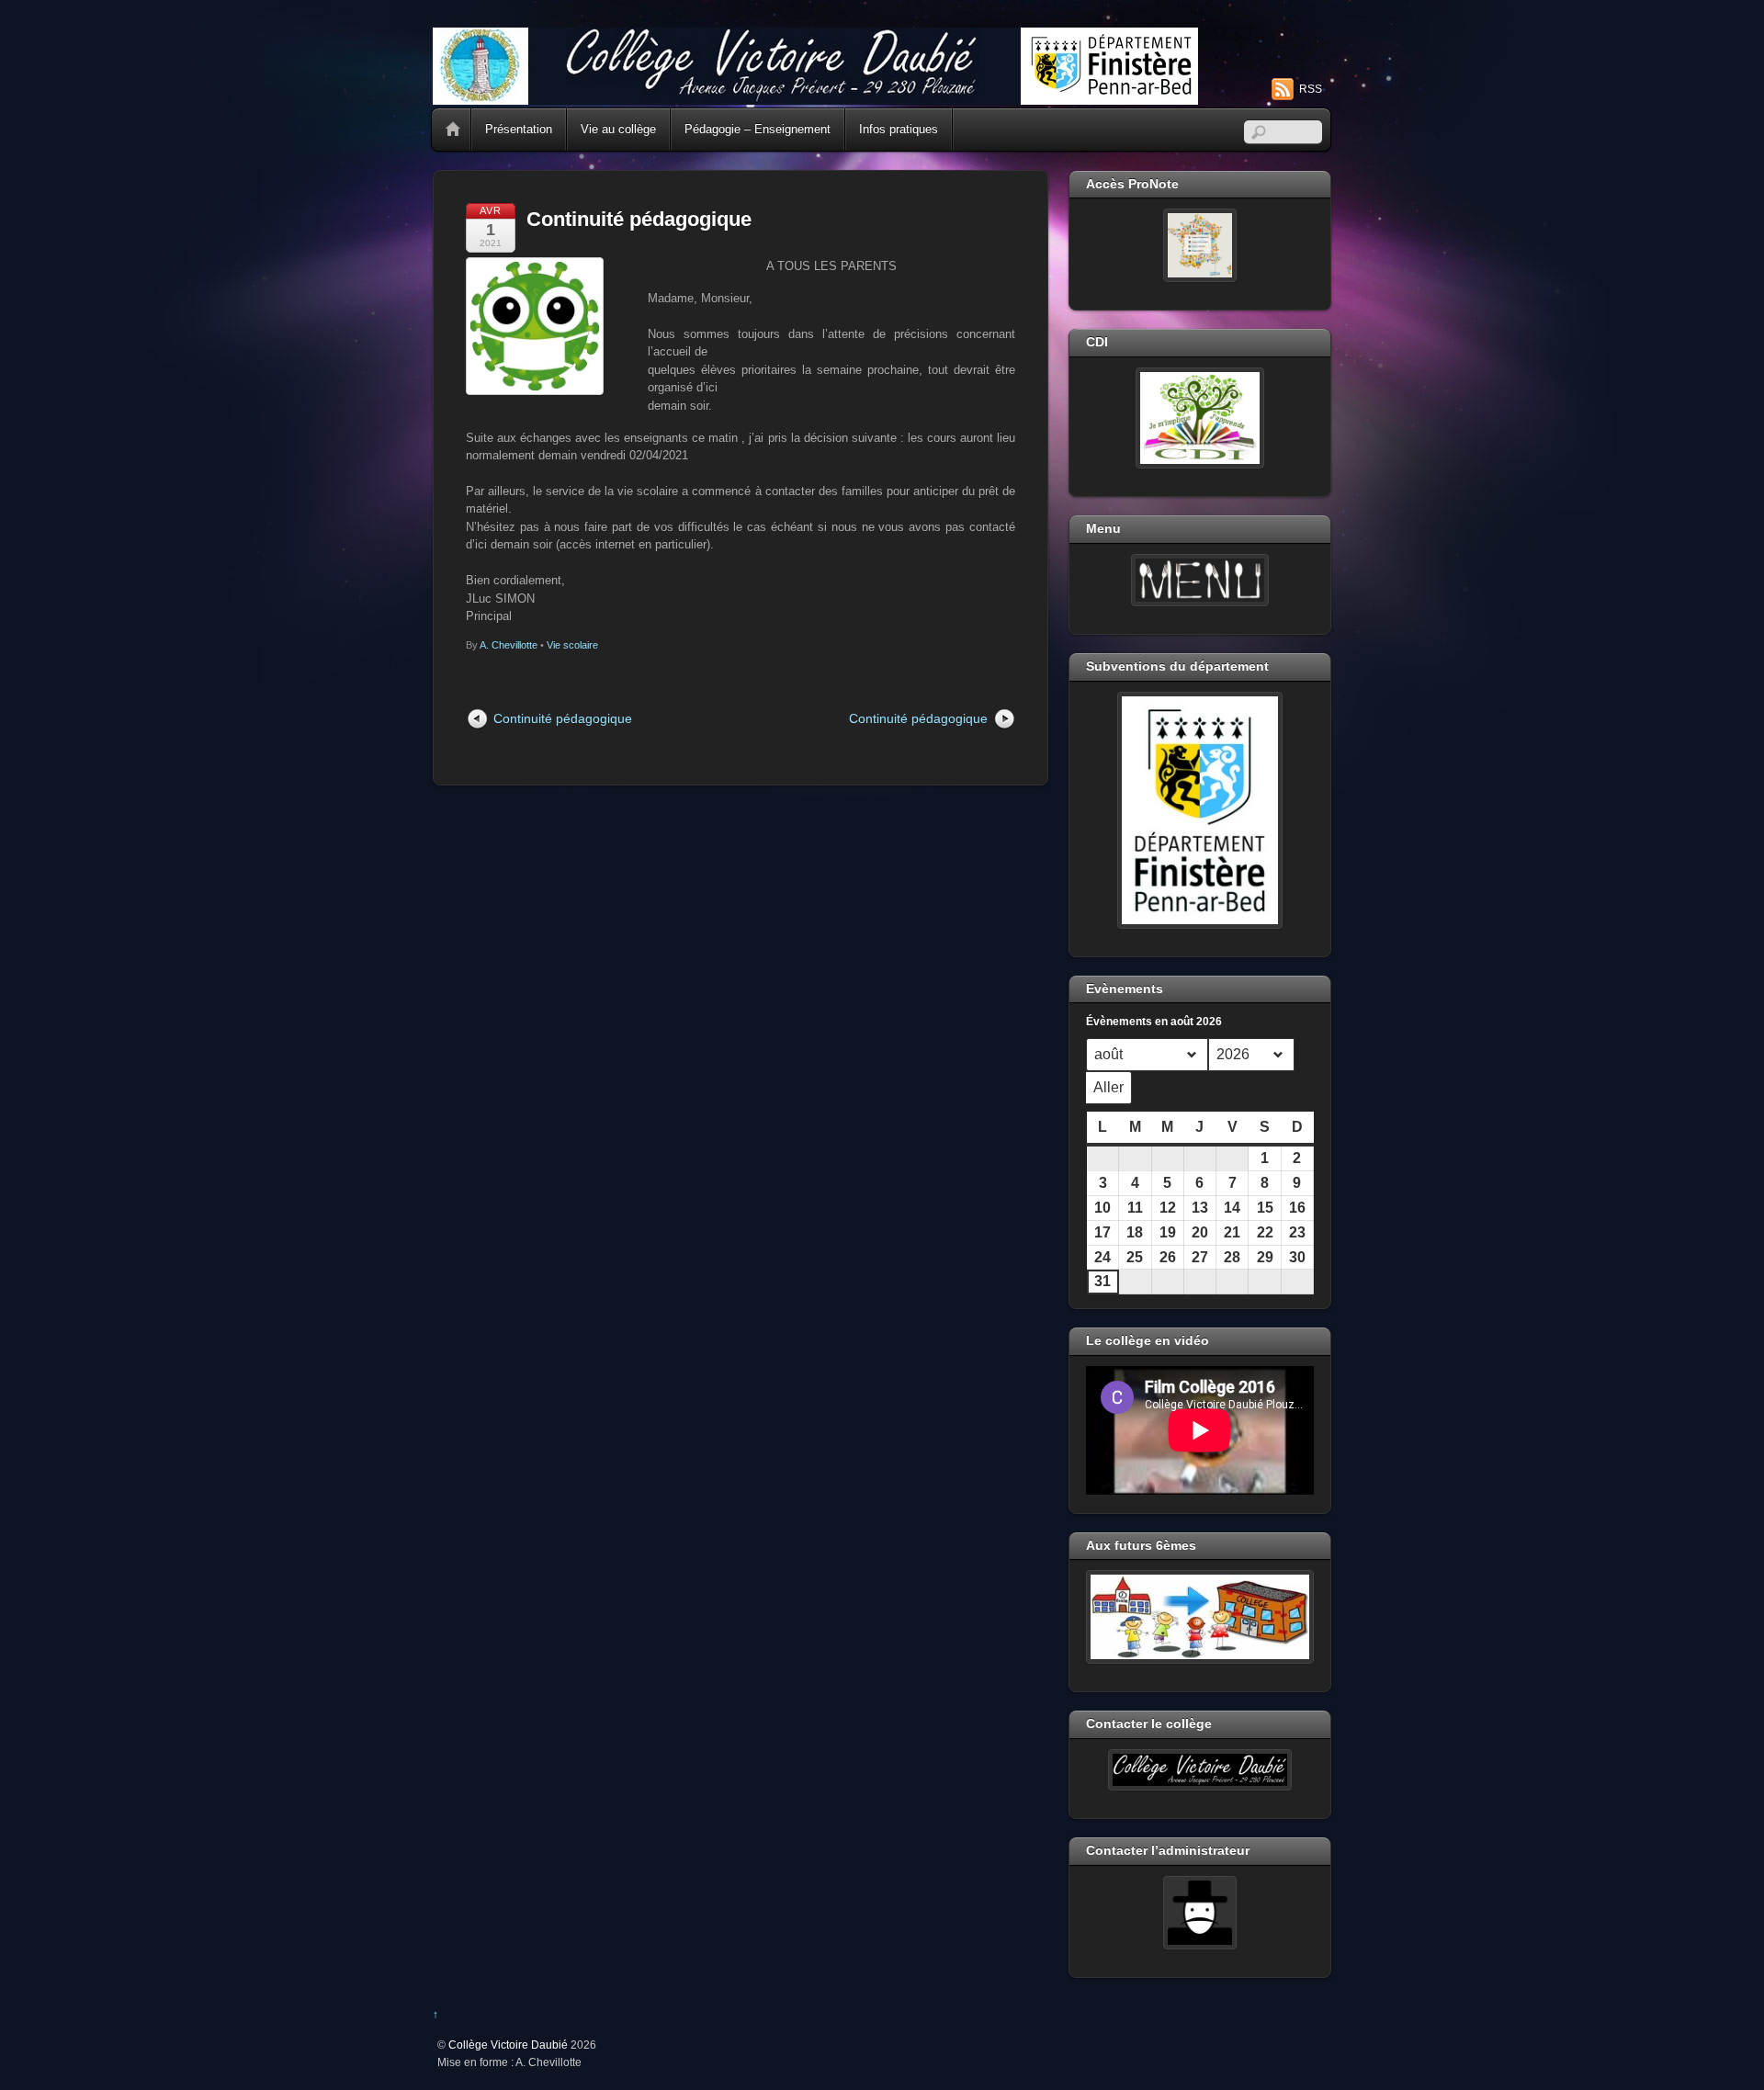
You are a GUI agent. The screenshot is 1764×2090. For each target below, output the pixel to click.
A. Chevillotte (509, 645)
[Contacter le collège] (1200, 1770)
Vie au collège (618, 129)
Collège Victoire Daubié (508, 2045)
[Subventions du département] (1200, 810)
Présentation (519, 129)
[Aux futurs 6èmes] (1200, 1617)
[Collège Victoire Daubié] (815, 97)
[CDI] (1200, 418)
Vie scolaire (572, 645)
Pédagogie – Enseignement (758, 129)
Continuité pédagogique (639, 219)
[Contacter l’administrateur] (1200, 1913)
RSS (1311, 89)
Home (453, 130)
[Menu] (1200, 581)
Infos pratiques (899, 129)
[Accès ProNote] (1200, 245)
